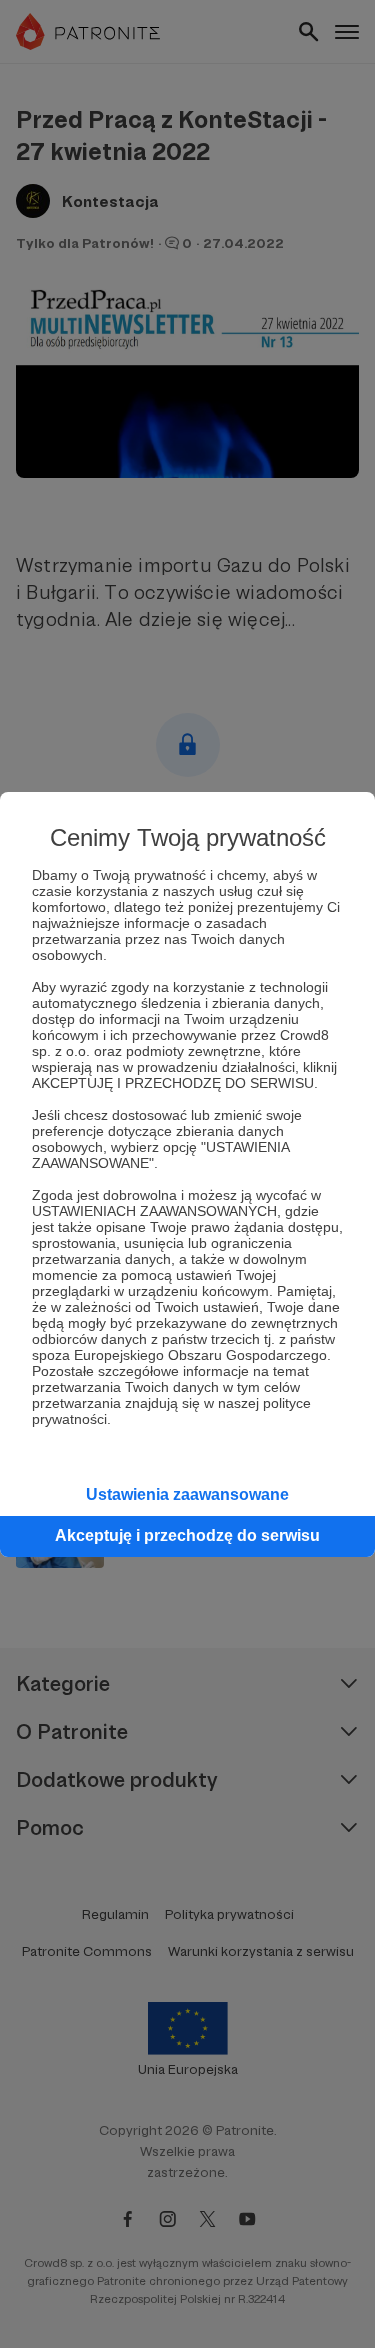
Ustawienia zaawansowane (187, 1494)
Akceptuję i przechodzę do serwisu (187, 1535)
